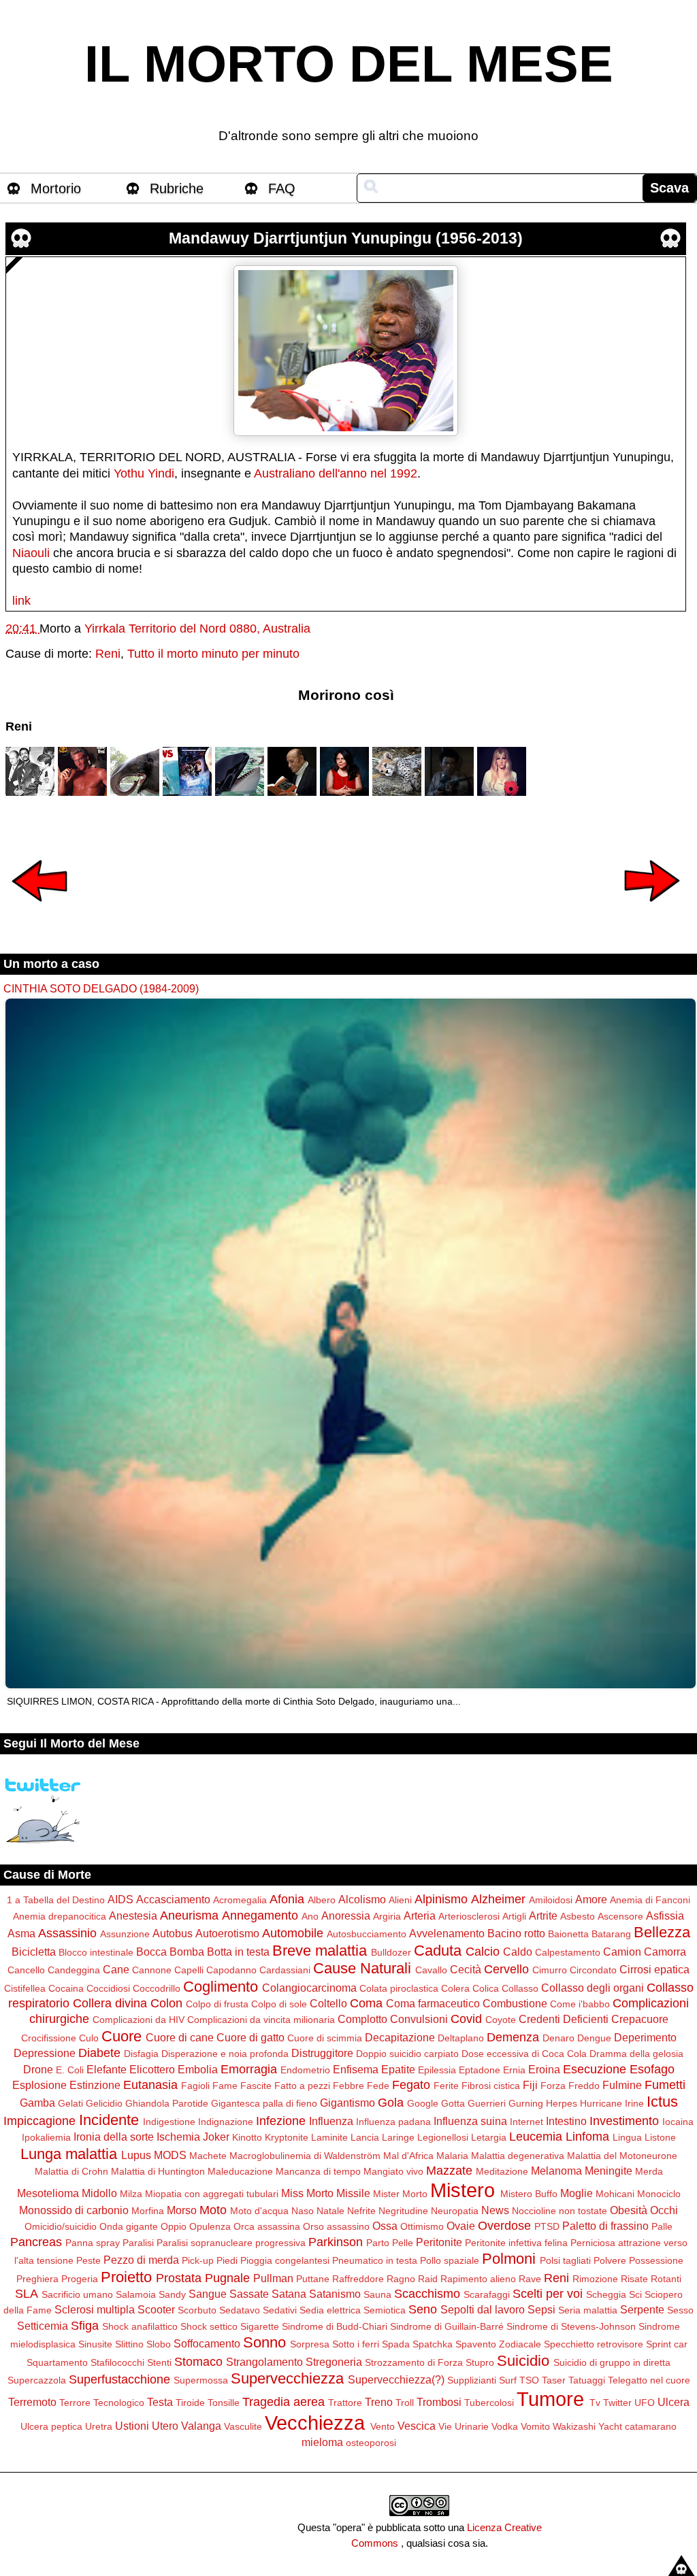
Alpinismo (441, 1899)
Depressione (45, 2053)
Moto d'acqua (259, 2211)
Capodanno (231, 1970)
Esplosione (39, 2085)
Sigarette (260, 2326)
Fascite (256, 2086)
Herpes (562, 2103)
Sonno (264, 2342)
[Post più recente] (39, 911)
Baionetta (568, 1934)
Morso (182, 2210)
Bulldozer (391, 1952)
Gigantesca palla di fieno (264, 2103)
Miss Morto (307, 2193)
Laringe (398, 2137)
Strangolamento (264, 2362)
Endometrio (305, 2070)
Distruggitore (322, 2053)
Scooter (156, 2309)
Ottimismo (422, 2226)
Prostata (179, 2278)
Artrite (543, 1916)
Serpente (642, 2309)
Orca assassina (267, 2226)
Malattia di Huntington (158, 2171)
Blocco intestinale (96, 1952)
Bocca (151, 1952)
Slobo (159, 2344)
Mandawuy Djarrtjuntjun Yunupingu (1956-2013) (346, 238)
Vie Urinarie (464, 2426)
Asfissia (665, 1916)
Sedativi (280, 2310)
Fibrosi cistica (491, 2086)
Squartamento (57, 2362)
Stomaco (198, 2362)
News (495, 2210)
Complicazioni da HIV (139, 2020)
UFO (645, 2403)
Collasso (520, 1988)
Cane (116, 1969)
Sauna (377, 2294)
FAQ (282, 188)
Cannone (152, 1970)
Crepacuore (640, 2019)
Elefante (107, 2069)
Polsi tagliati (565, 2260)
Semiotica (385, 2310)
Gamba (37, 2103)
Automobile (293, 1933)
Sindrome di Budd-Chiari (335, 2326)
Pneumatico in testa (375, 2260)
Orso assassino (336, 2226)
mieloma (322, 2442)
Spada (396, 2344)
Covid (466, 2019)
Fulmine (622, 2085)
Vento (383, 2426)
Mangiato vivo (393, 2171)
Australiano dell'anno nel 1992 (336, 473)
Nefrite (361, 2211)
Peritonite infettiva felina (516, 2243)
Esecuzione (595, 2069)
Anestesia (133, 1916)
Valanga (201, 2426)
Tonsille (224, 2403)
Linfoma (587, 2137)
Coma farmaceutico (433, 2003)
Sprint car (667, 2344)
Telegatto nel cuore (649, 2380)
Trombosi (439, 2402)
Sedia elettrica (330, 2310)
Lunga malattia (69, 2154)
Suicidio (523, 2361)
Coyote (501, 2020)
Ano (310, 1916)
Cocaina (66, 1988)
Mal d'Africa (408, 2156)
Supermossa (201, 2380)
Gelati (70, 2103)
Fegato (411, 2085)
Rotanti (666, 2279)
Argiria (387, 1916)
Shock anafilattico (140, 2326)
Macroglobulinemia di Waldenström (305, 2156)
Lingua (627, 2137)
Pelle (403, 2243)
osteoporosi (371, 2443)
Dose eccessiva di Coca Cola (524, 2054)
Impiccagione (39, 2121)
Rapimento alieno (478, 2279)
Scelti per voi (548, 2294)
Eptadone (480, 2070)
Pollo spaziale (450, 2260)
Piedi (227, 2260)
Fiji (530, 2085)
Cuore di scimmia (325, 2038)
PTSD (547, 2226)
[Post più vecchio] (652, 911)
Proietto (126, 2277)
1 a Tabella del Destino (56, 1900)
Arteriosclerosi (469, 1916)
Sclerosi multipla (95, 2309)
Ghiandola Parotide (167, 2103)
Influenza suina (470, 2121)
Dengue (594, 2038)
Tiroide (190, 2403)
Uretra (99, 2426)
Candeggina (74, 1970)
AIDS (120, 1899)
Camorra (665, 1952)
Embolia (198, 2069)
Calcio (483, 1952)
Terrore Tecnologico (102, 2403)
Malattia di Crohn (71, 2171)
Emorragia (249, 2069)
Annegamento (260, 1916)
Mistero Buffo (529, 2194)
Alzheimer (498, 1899)
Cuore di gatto (250, 2037)
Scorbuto (197, 2310)
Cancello (26, 1970)
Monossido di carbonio (74, 2210)
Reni (108, 654)
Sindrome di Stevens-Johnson (571, 2326)
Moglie (577, 2193)
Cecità (466, 1969)
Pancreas (36, 2242)
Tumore (550, 2399)
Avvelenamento (447, 1933)
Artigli (514, 1916)
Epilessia (437, 2070)
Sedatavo (240, 2310)
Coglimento (221, 1987)
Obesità (629, 2210)
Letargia (489, 2137)
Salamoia (136, 2294)
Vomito (535, 2426)
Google (423, 2103)
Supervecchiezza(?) (396, 2379)
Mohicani (615, 2194)
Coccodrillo (157, 1988)
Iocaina (678, 2122)
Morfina (148, 2211)
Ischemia (178, 2137)
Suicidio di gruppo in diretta (612, 2362)
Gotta (453, 2103)
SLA (27, 2294)
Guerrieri (487, 2103)
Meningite (609, 2171)
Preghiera (37, 2279)
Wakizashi (574, 2426)
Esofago (652, 2069)
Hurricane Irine (612, 2103)
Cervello (506, 1969)
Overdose (504, 2226)
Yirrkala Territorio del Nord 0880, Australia (197, 629)
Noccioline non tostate (560, 2211)
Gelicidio (104, 2103)
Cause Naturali (362, 1968)
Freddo (584, 2086)
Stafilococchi (117, 2362)
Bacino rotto (516, 1933)
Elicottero (152, 2069)
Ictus (662, 2102)
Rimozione (595, 2279)
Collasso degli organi (593, 1988)
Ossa (385, 2226)
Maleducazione (240, 2171)
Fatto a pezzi (302, 2086)
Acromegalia (240, 1900)
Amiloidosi (551, 1900)
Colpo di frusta (217, 2004)
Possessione (656, 2260)
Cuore (121, 2036)
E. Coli (70, 2070)
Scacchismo (427, 2294)
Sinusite (95, 2344)
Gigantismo (347, 2103)
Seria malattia (588, 2310)
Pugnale (227, 2278)
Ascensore (620, 1916)
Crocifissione (49, 2038)
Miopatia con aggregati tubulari (212, 2194)
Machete (208, 2156)
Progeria (80, 2279)
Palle (662, 2226)
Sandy (172, 2294)
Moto (213, 2210)
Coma (366, 2003)
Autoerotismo (227, 1933)
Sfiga (85, 2326)
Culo (89, 2038)
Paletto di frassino (605, 2226)
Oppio (174, 2226)
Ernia (514, 2070)
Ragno (401, 2279)
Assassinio (67, 1933)
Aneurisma (189, 1916)
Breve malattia (320, 1951)
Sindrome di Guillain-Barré (447, 2326)
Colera (455, 1988)
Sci (635, 2294)
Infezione (281, 2121)
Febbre (348, 2086)
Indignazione (226, 2122)
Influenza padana (393, 2122)
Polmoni (509, 2259)
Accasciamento (173, 1899)
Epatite (398, 2069)
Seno (423, 2309)
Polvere (610, 2260)
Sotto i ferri (356, 2344)
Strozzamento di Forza (414, 2362)
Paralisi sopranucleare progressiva (231, 2243)
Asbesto (578, 1916)
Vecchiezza (315, 2423)
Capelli (189, 1970)
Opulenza (210, 2226)
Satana (289, 2294)
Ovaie (461, 2226)
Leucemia (536, 2137)
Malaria (452, 2156)
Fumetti (665, 2085)
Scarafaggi (487, 2294)
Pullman (273, 2278)
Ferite (446, 2086)
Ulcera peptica (51, 2426)
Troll (405, 2403)
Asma (21, 1933)
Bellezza (662, 1932)
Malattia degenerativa (518, 2156)
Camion (622, 1952)
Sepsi (541, 2309)
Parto (378, 2243)
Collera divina (110, 2003)
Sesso (680, 2310)
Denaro (558, 2038)
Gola (391, 2103)
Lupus (136, 2155)
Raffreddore (358, 2279)
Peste (88, 2260)
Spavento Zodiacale (498, 2344)
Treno (379, 2402)
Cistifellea (25, 1988)
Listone (660, 2137)
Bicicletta (34, 1952)
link (21, 601)
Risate (634, 2279)
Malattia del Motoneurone (622, 2156)
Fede (378, 2086)
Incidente (109, 2120)
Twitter (617, 2403)
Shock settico (209, 2326)
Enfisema (356, 2069)
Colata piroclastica (399, 1988)
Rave (530, 2279)
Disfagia (141, 2054)
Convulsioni (419, 2019)
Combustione (515, 2003)
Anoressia (346, 1916)
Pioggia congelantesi (285, 2260)
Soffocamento (207, 2343)
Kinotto (247, 2137)
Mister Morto (400, 2194)
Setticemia (43, 2326)
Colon (166, 2003)
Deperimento (645, 2037)
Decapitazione (400, 2037)
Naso (303, 2211)
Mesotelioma (48, 2193)
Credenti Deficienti (564, 2019)
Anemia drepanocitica (60, 1916)
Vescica (417, 2426)
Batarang (611, 1934)
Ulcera (674, 2402)
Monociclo (659, 2194)
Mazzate (449, 2171)
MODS (170, 2155)
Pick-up (198, 2260)
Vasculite (243, 2426)
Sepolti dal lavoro (483, 2309)
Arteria (420, 1916)
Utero (165, 2426)
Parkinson (336, 2242)
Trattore (345, 2403)
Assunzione (125, 1934)
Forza (553, 2086)
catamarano (651, 2426)
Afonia (287, 1899)
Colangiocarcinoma (309, 1988)
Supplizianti (472, 2380)
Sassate (249, 2294)
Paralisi (138, 2243)
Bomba (187, 1952)
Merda (649, 2171)
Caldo (518, 1952)
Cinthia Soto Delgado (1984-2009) (101, 988)
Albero (322, 1900)
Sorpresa (310, 2344)
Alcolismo (362, 1899)
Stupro (480, 2362)
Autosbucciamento (367, 1934)
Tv (595, 2403)
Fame (225, 2086)
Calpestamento (568, 1952)
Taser (554, 2380)
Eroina (544, 2069)
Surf (508, 2380)
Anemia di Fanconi (650, 1900)
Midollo (99, 2193)
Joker (216, 2137)
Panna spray (93, 2243)
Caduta (438, 1951)
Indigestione (169, 2122)
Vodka (505, 2426)
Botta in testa (238, 1952)
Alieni (400, 1900)
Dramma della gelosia (636, 2054)
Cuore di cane (180, 2037)
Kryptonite (287, 2137)
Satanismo (335, 2294)
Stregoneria (334, 2362)
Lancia (365, 2137)
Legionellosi (443, 2137)
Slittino (129, 2344)
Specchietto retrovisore (594, 2344)
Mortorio (56, 188)
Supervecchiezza (287, 2378)
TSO (529, 2380)
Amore (591, 1899)
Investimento (624, 2121)
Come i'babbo (580, 2004)
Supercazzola (37, 2380)
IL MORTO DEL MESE (349, 64)
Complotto (362, 2019)
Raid (428, 2279)
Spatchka (433, 2344)
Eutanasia (150, 2085)
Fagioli (195, 2086)
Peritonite (439, 2242)
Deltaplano (461, 2038)
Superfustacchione (119, 2379)
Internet (526, 2122)
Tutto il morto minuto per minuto (213, 654)
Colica (486, 1988)
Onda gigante (129, 2226)
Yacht (610, 2426)
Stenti (159, 2362)
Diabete (99, 2053)
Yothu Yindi (144, 473)
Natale (330, 2211)
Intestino (566, 2121)
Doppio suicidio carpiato (407, 2054)
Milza (131, 2194)
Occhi (664, 2210)
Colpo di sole (279, 2004)
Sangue (208, 2294)
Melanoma (556, 2171)
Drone (38, 2069)
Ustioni (132, 2426)
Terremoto (32, 2402)
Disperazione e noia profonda (225, 2054)
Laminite (329, 2137)
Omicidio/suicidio (61, 2226)
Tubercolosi (489, 2403)
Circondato (593, 1970)
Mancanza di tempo (318, 2171)
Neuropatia (455, 2211)
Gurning (526, 2103)
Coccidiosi (108, 1988)
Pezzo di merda (141, 2260)
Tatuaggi (587, 2380)
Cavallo (431, 1970)
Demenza (513, 2037)
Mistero (463, 2190)
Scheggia (606, 2294)
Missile (353, 2193)
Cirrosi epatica (654, 1969)
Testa (160, 2402)
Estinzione (95, 2085)
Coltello (328, 2003)
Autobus (173, 1933)
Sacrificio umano (77, 2294)
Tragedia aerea (283, 2402)
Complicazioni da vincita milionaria (261, 2020)
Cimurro (550, 1970)
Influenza (331, 2121)
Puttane (313, 2279)
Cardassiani (285, 1970)
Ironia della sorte (114, 2137)
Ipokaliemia (46, 2137)
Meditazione (502, 2171)
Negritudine (403, 2211)
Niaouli (31, 553)
